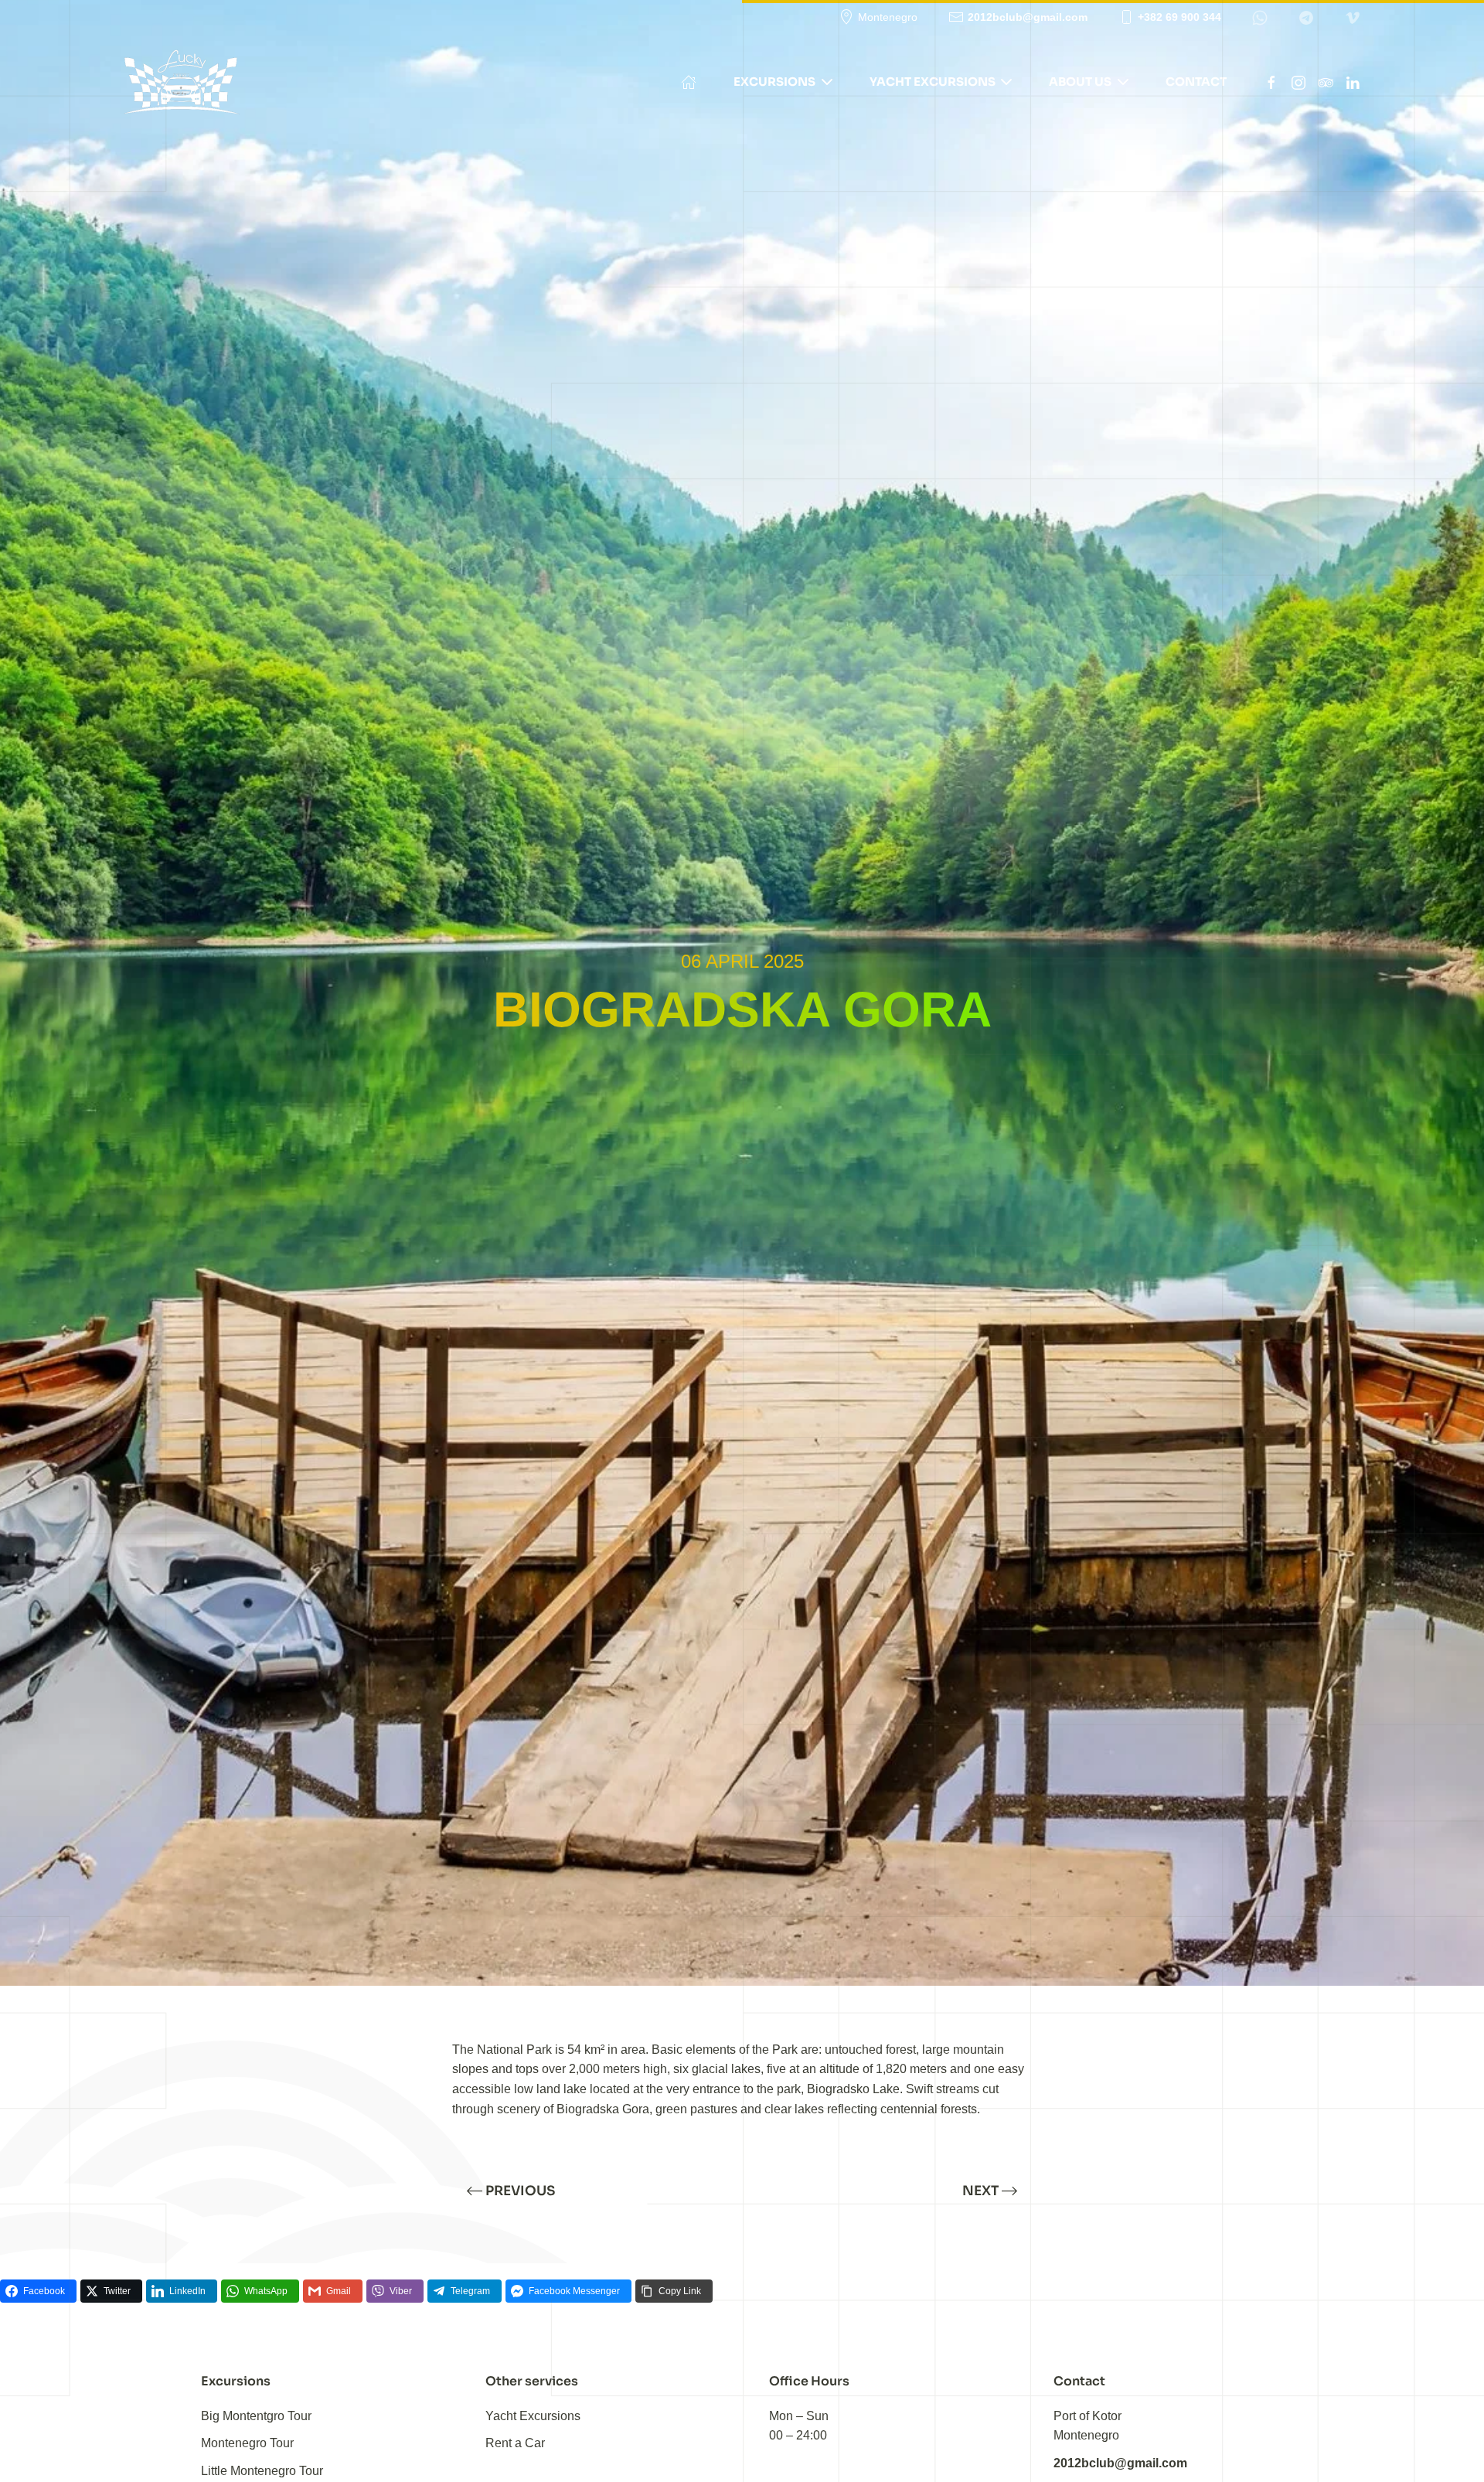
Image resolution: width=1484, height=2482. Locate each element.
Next (980, 2191)
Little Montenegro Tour (262, 2471)
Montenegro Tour (247, 2443)
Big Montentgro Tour (256, 2416)
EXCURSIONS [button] (774, 82)
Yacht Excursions (533, 2416)
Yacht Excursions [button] (933, 82)
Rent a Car (515, 2443)
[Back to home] (182, 82)
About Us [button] (1080, 82)
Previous (520, 2191)
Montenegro (888, 17)
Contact (1196, 82)
